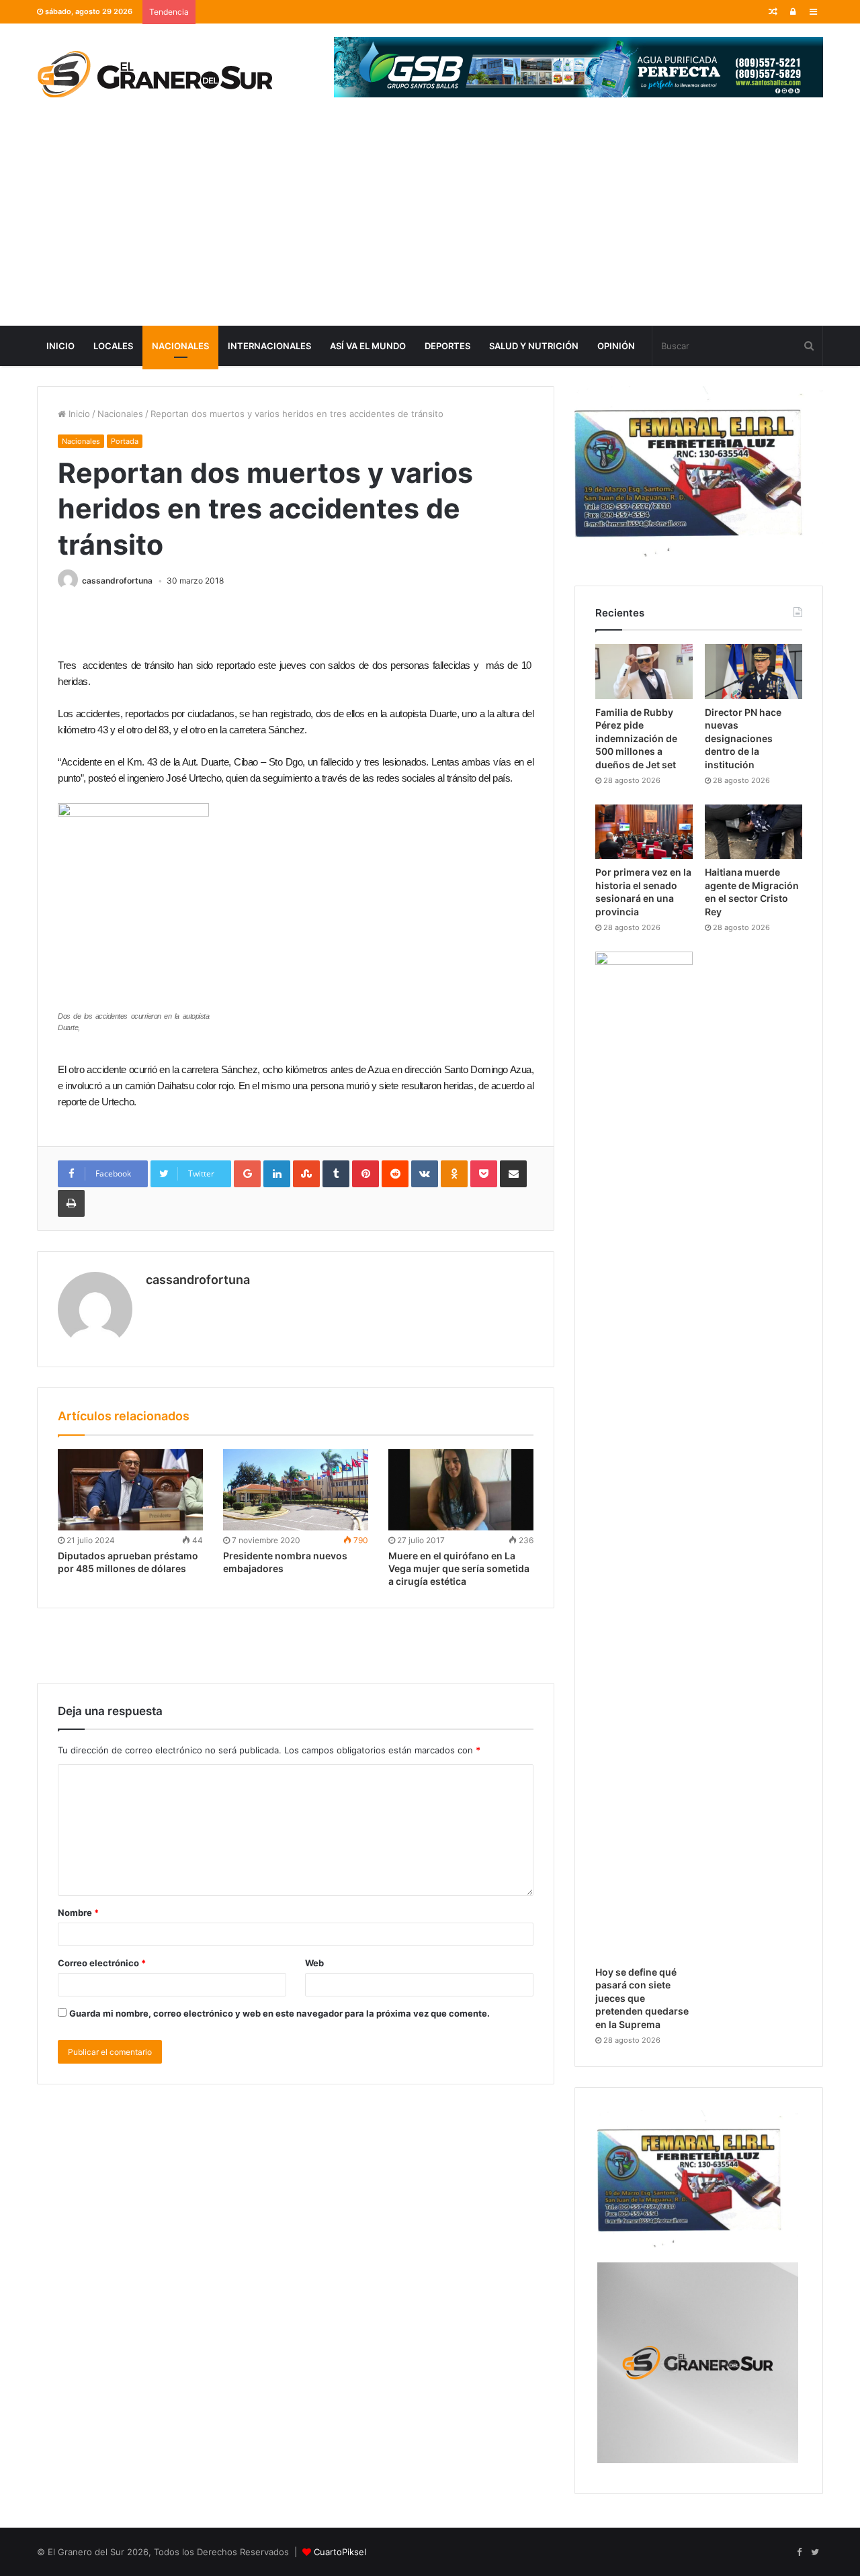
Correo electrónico (102, 1963)
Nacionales (180, 346)
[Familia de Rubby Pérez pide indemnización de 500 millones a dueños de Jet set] (644, 672)
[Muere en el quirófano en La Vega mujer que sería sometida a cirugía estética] (461, 1490)
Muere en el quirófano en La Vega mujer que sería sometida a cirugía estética (459, 1568)
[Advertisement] (430, 225)
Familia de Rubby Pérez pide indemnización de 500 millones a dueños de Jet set (636, 738)
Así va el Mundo (368, 346)
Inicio (60, 346)
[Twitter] (815, 2552)
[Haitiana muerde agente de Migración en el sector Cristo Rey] (754, 832)
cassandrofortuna (117, 581)
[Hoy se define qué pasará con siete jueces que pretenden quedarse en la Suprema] (644, 1455)
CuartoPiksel (340, 2552)
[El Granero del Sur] (155, 74)
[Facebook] (799, 2552)
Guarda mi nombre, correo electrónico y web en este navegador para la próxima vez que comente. (279, 2013)
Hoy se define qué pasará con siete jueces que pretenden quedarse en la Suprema (642, 1998)
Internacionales (269, 346)
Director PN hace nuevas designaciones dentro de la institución (743, 738)
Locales (113, 346)
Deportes (447, 346)
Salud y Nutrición (534, 346)
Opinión (616, 346)
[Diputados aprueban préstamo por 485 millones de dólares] (130, 1490)
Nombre (78, 1913)
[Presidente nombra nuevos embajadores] (296, 1490)
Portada (125, 441)
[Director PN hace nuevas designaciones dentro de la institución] (754, 672)
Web (314, 1963)
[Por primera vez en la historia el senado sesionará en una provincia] (644, 832)
